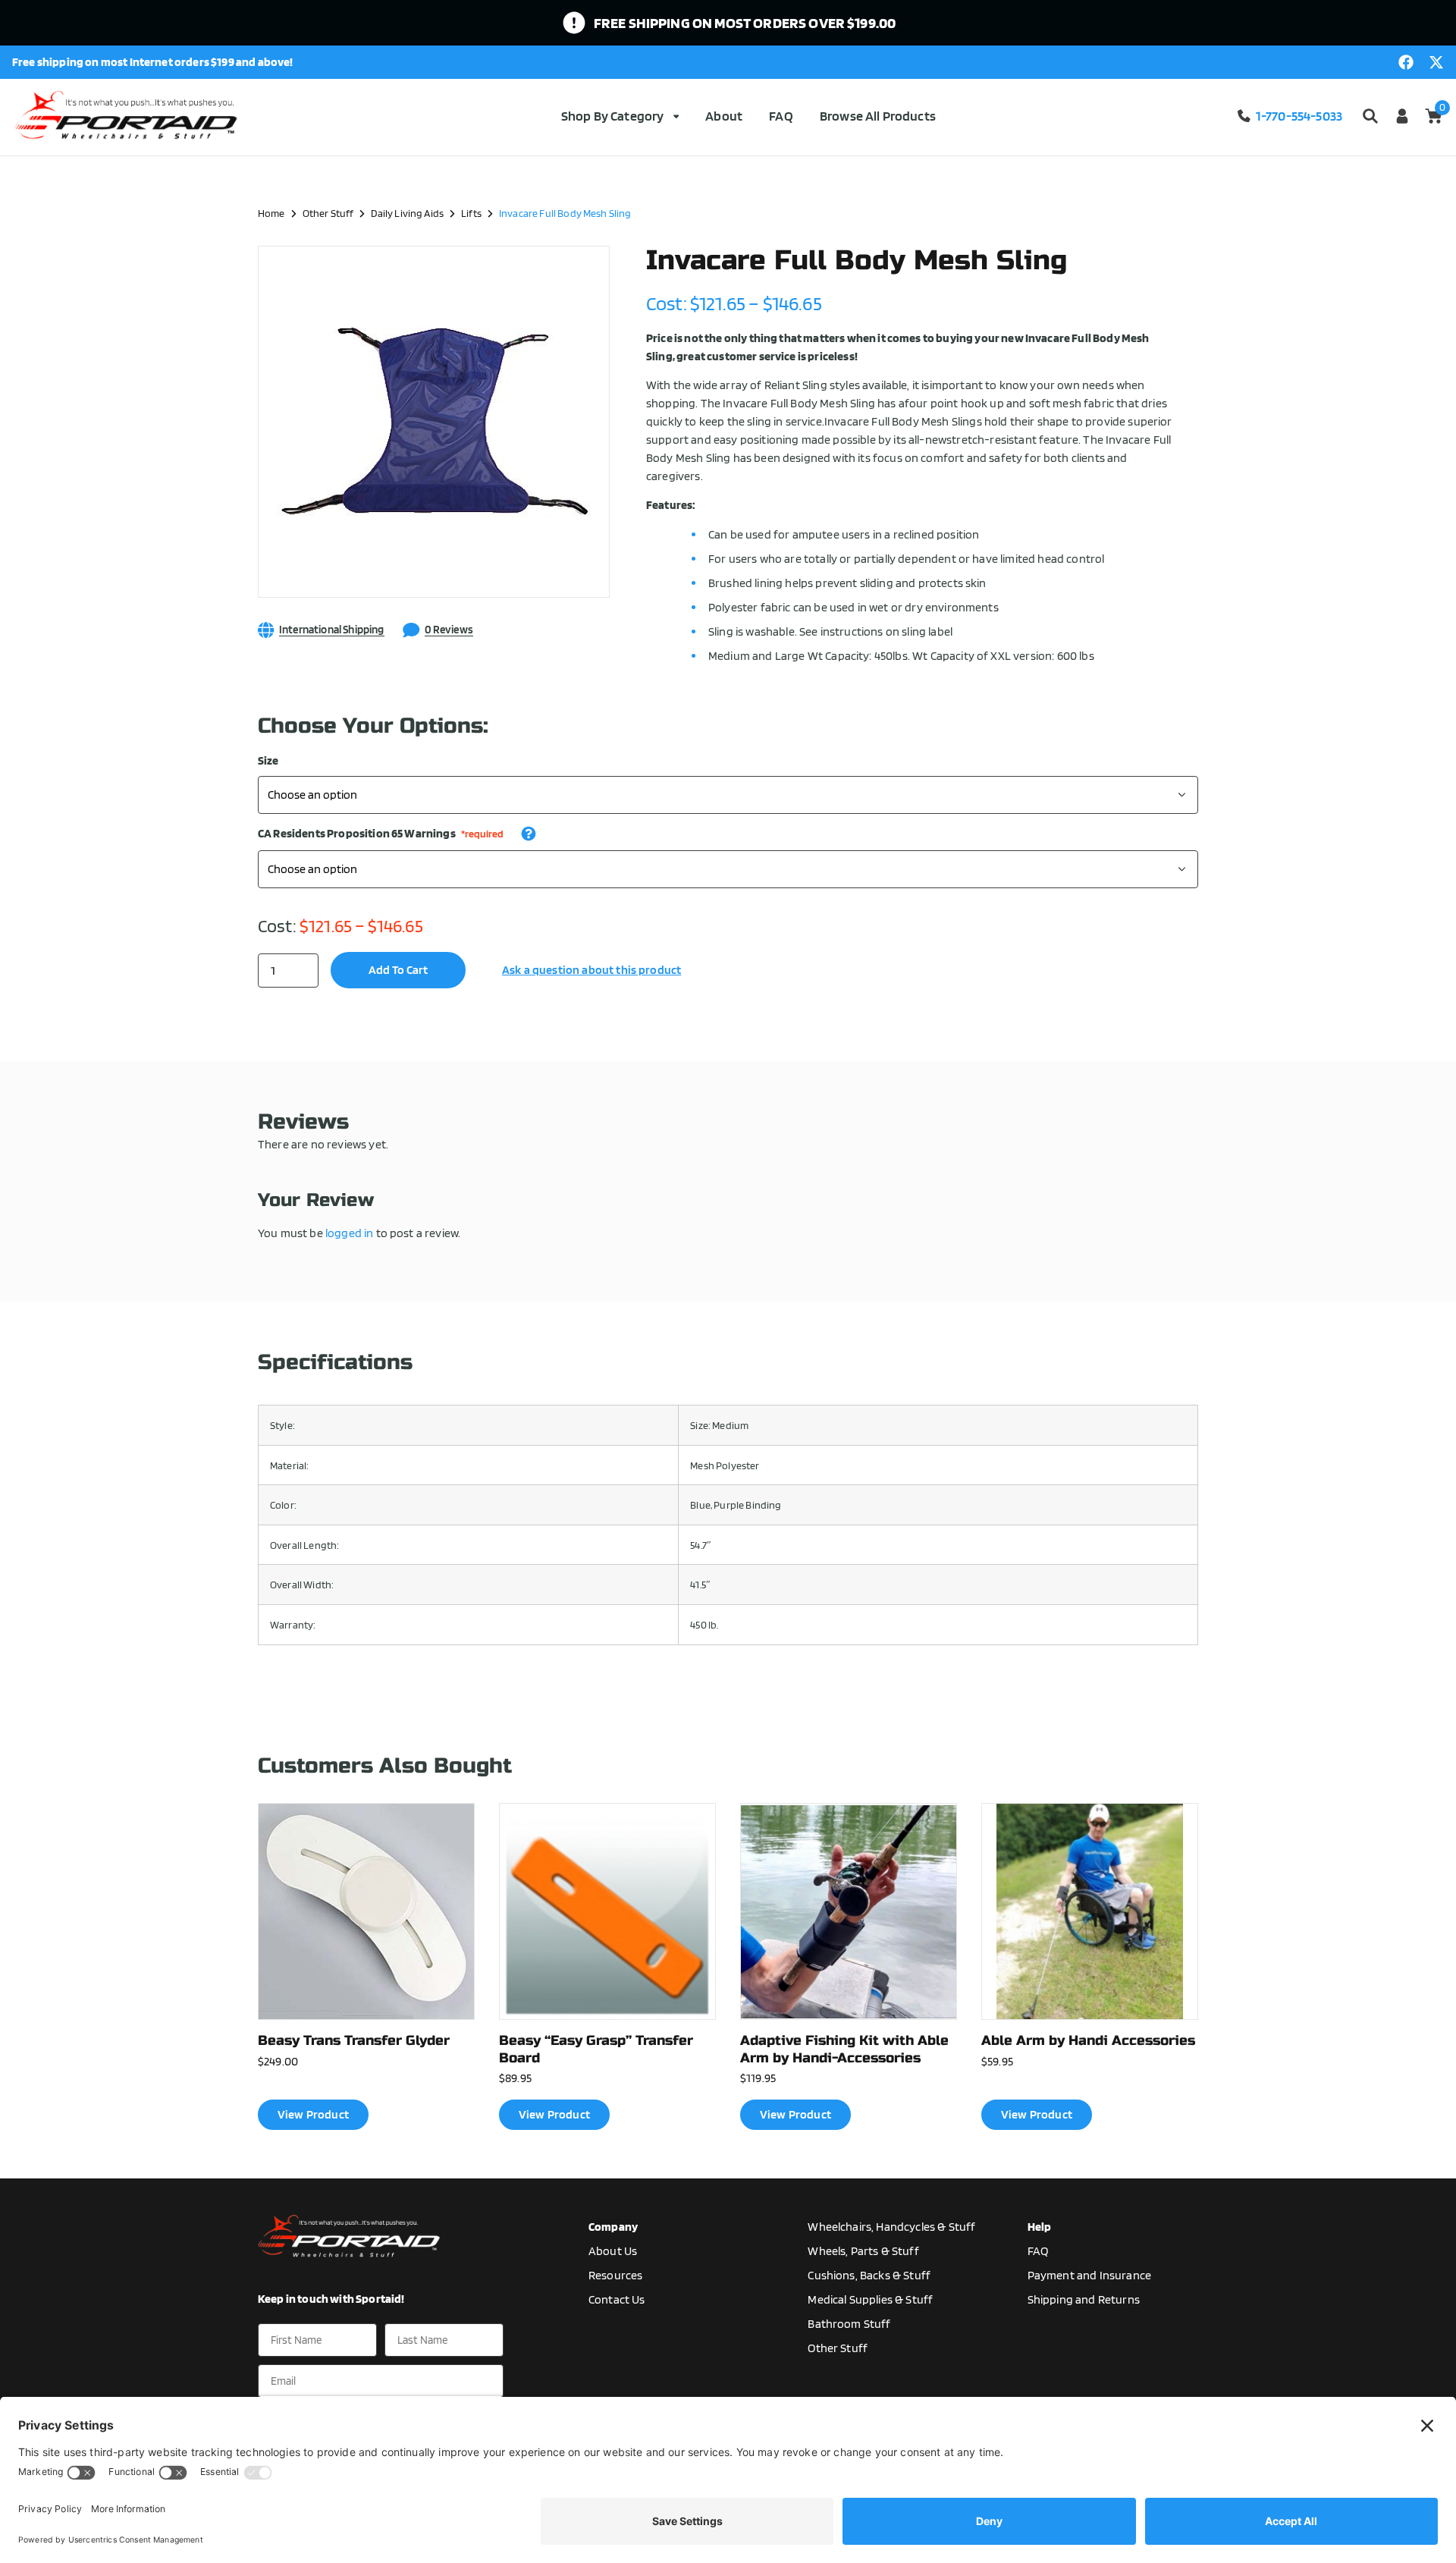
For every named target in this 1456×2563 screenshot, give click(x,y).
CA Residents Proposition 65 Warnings (381, 834)
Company (613, 2227)
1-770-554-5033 (1299, 116)
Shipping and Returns (1084, 2299)
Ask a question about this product (591, 970)
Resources (615, 2275)
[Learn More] (529, 834)
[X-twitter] (1436, 62)
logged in (349, 1233)
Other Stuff (328, 213)
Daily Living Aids (407, 213)
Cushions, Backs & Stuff (869, 2275)
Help (1040, 2227)
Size (268, 761)
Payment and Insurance (1089, 2275)
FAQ (781, 116)
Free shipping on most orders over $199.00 (745, 23)
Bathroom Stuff (849, 2324)
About (724, 116)
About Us (613, 2251)
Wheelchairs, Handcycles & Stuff (891, 2227)
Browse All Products (878, 116)
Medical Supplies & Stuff (870, 2299)
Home (271, 213)
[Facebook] (1406, 62)
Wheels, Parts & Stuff (863, 2251)
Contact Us (617, 2299)
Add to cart (398, 970)
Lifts (471, 213)
